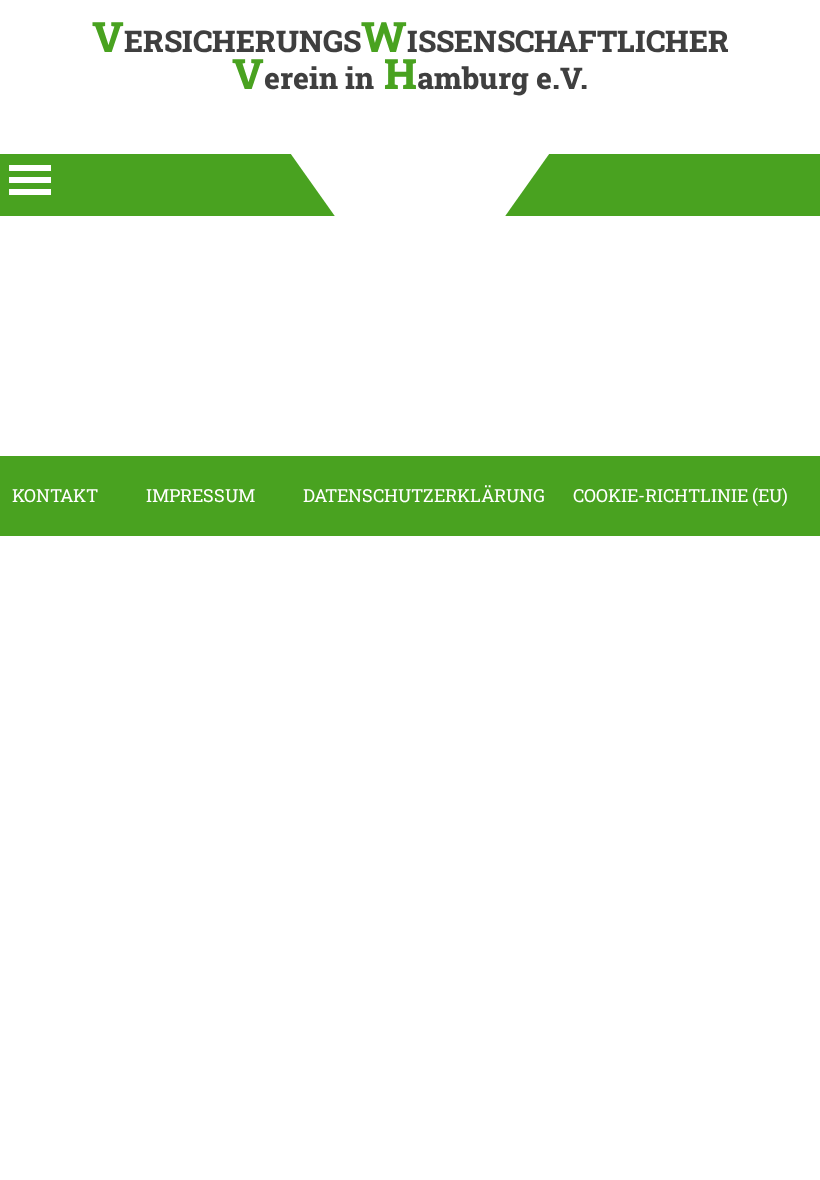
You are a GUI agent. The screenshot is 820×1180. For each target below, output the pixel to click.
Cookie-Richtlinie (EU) (680, 495)
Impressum (200, 495)
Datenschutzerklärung (424, 495)
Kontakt (55, 495)
